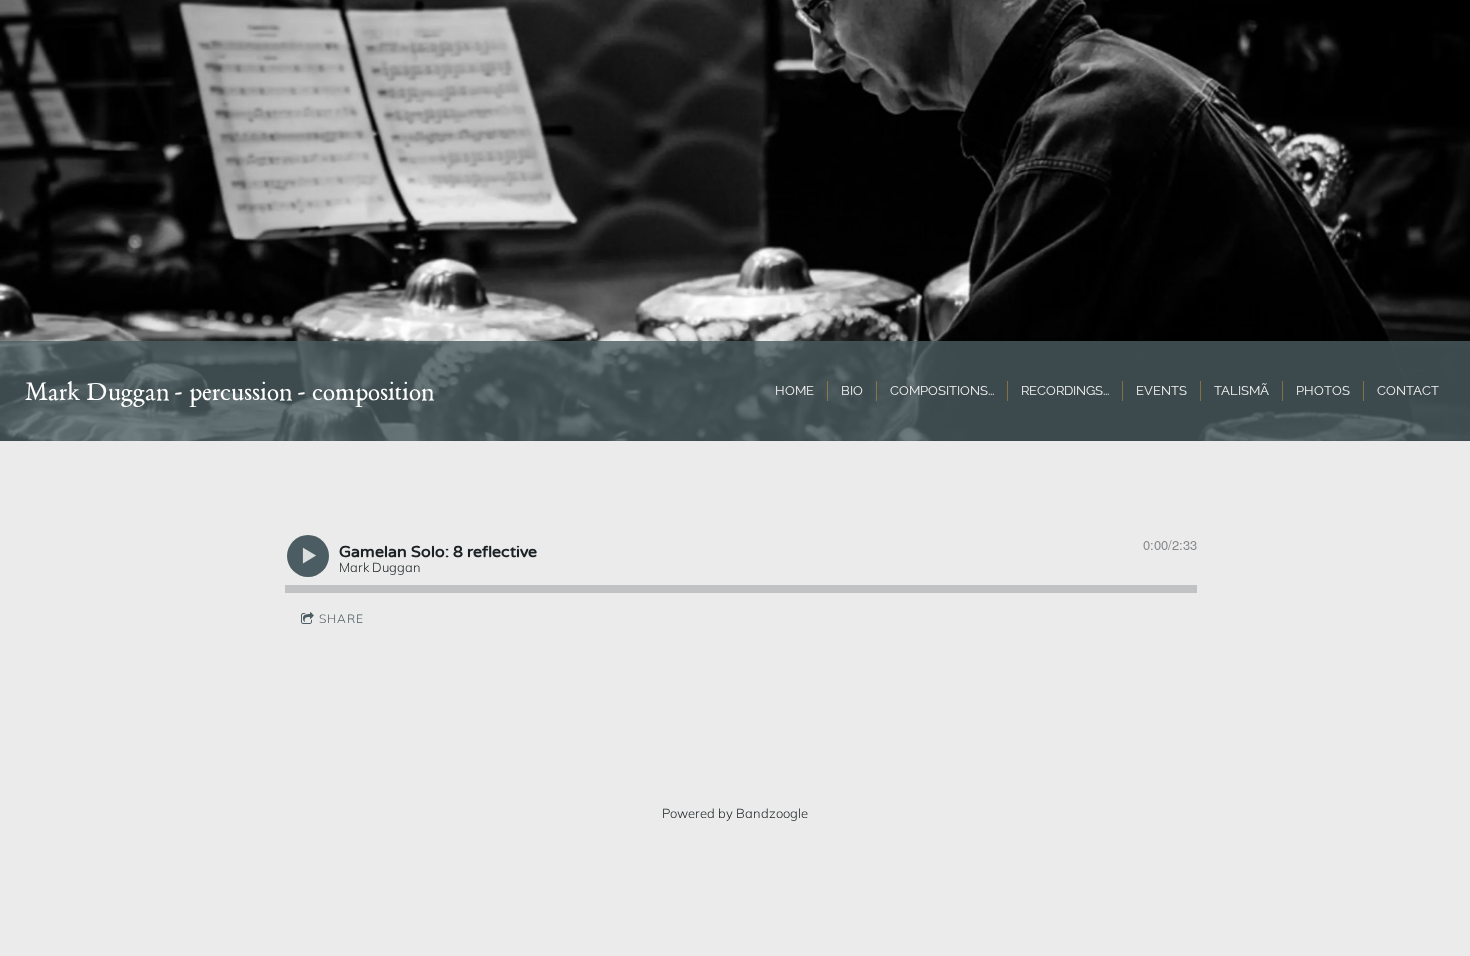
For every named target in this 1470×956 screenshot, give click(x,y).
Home (794, 390)
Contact (1408, 390)
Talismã (1241, 390)
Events (1161, 390)
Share (341, 618)
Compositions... (942, 390)
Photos (1323, 390)
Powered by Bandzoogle (735, 813)
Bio (852, 390)
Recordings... (1065, 390)
